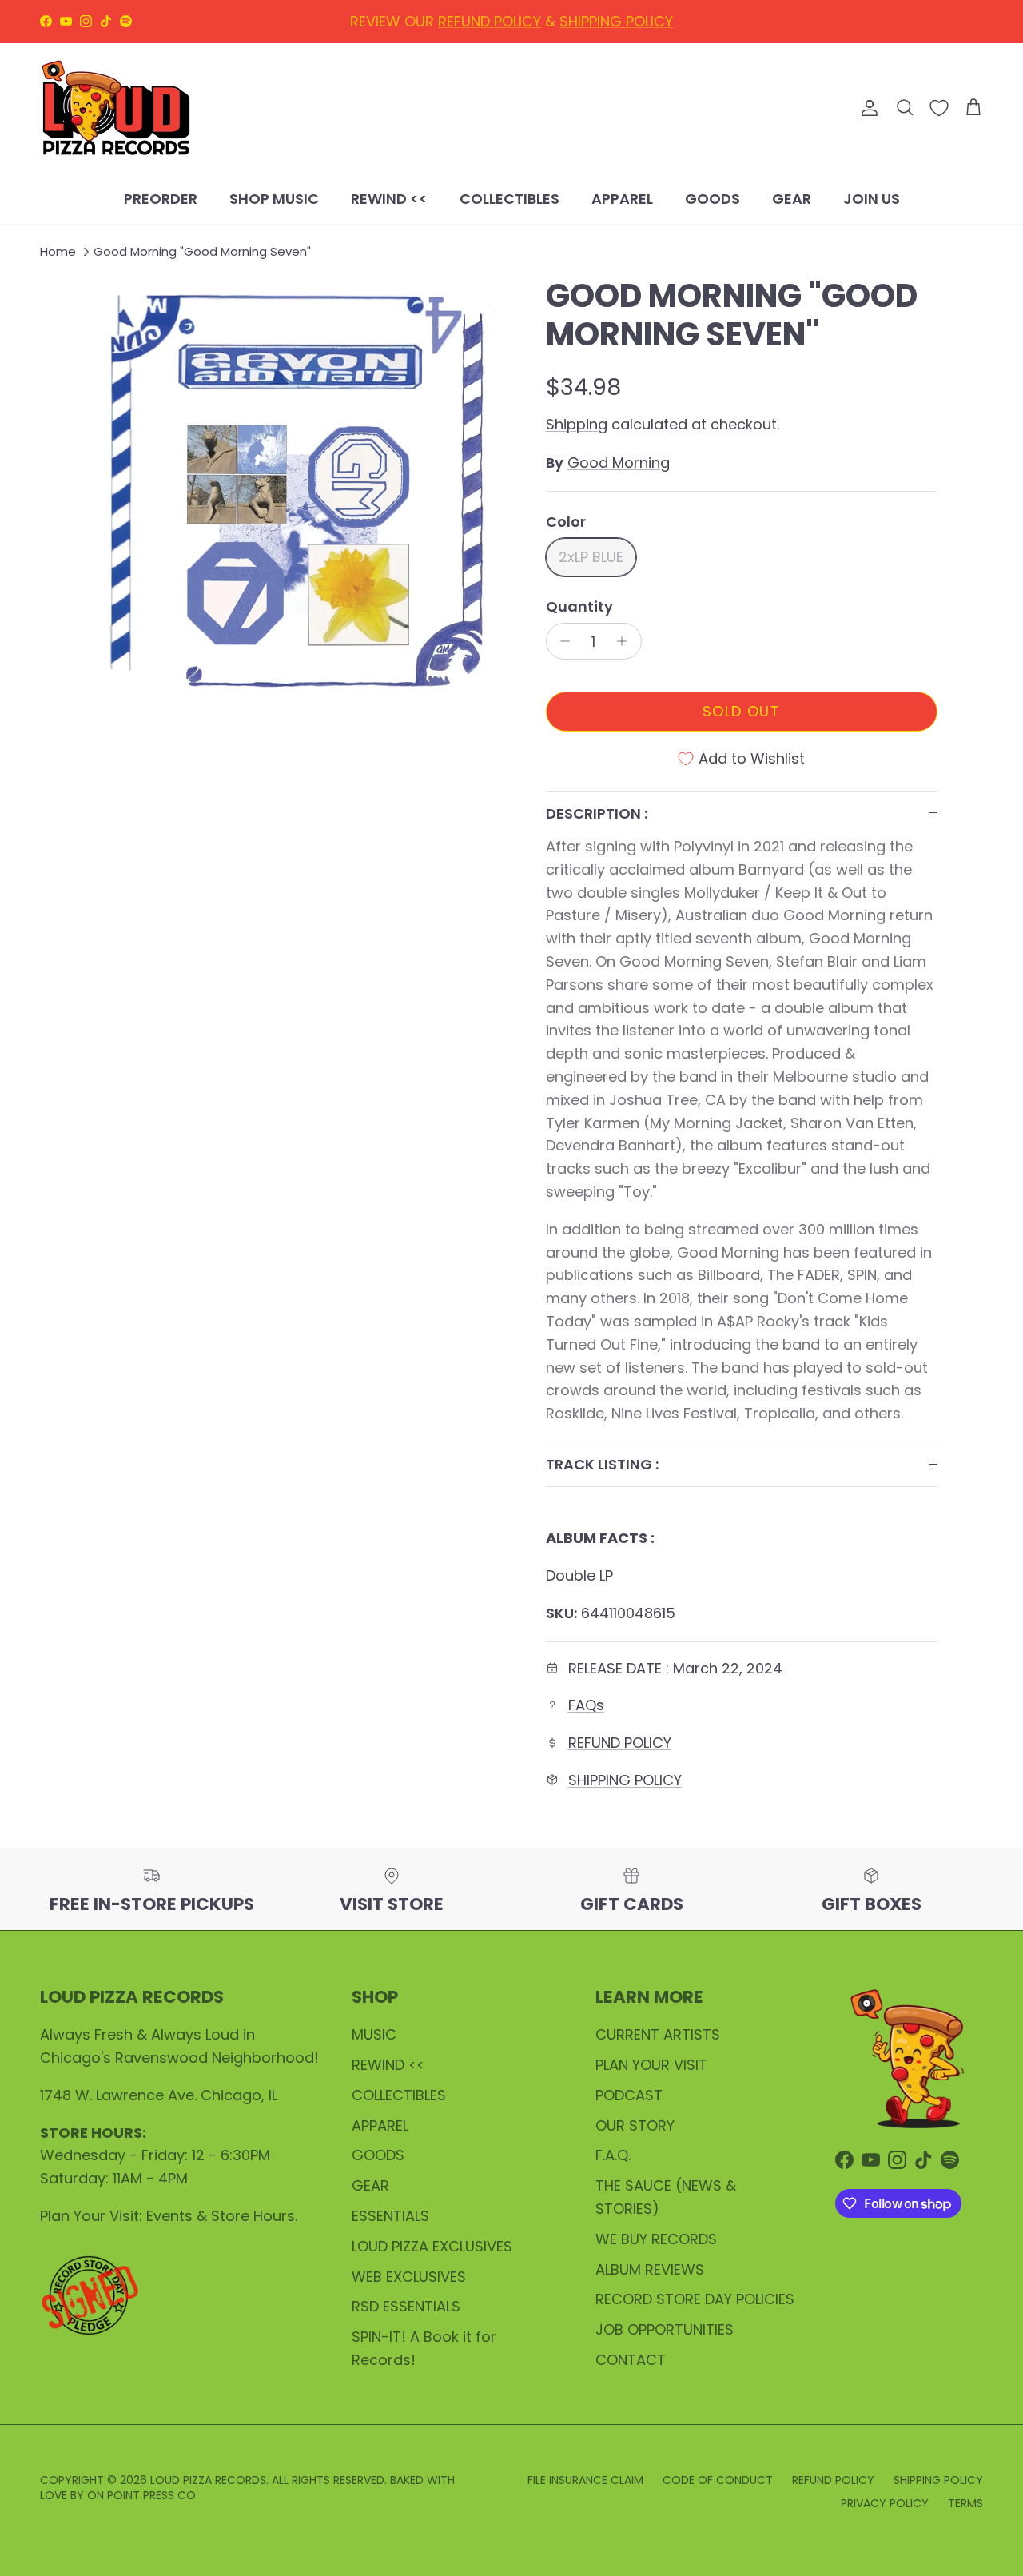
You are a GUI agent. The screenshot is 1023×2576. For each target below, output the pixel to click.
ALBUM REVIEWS (650, 2269)
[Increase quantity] (626, 641)
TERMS (965, 2503)
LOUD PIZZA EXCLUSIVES (432, 2246)
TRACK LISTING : (602, 1464)
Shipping (577, 424)
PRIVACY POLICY (885, 2503)
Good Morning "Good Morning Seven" (202, 252)
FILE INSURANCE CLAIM (585, 2480)
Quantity (579, 606)
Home (58, 252)
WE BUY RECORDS (656, 2239)
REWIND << (389, 198)
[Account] (866, 108)
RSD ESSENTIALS (406, 2306)
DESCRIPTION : (597, 813)
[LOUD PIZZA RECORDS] (116, 108)
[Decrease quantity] (561, 641)
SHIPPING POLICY (625, 1780)
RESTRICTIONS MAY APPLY (603, 24)
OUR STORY (635, 2125)
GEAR (792, 198)
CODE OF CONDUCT (718, 2480)
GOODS (713, 198)
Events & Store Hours (221, 2216)
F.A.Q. (613, 2155)
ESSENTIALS (390, 2216)
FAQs (586, 1705)
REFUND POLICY (620, 1743)
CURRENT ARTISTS (658, 2034)
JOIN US (872, 198)
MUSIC (374, 2034)
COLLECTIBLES (510, 198)
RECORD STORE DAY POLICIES (695, 2299)
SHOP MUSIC (274, 198)
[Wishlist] (939, 108)
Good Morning (619, 463)
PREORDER (161, 198)
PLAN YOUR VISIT (651, 2065)
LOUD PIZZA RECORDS (208, 2480)
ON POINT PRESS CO (141, 2495)
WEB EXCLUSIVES (409, 2277)
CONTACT (631, 2360)
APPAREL (622, 198)
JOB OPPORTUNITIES (665, 2329)
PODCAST (629, 2095)
